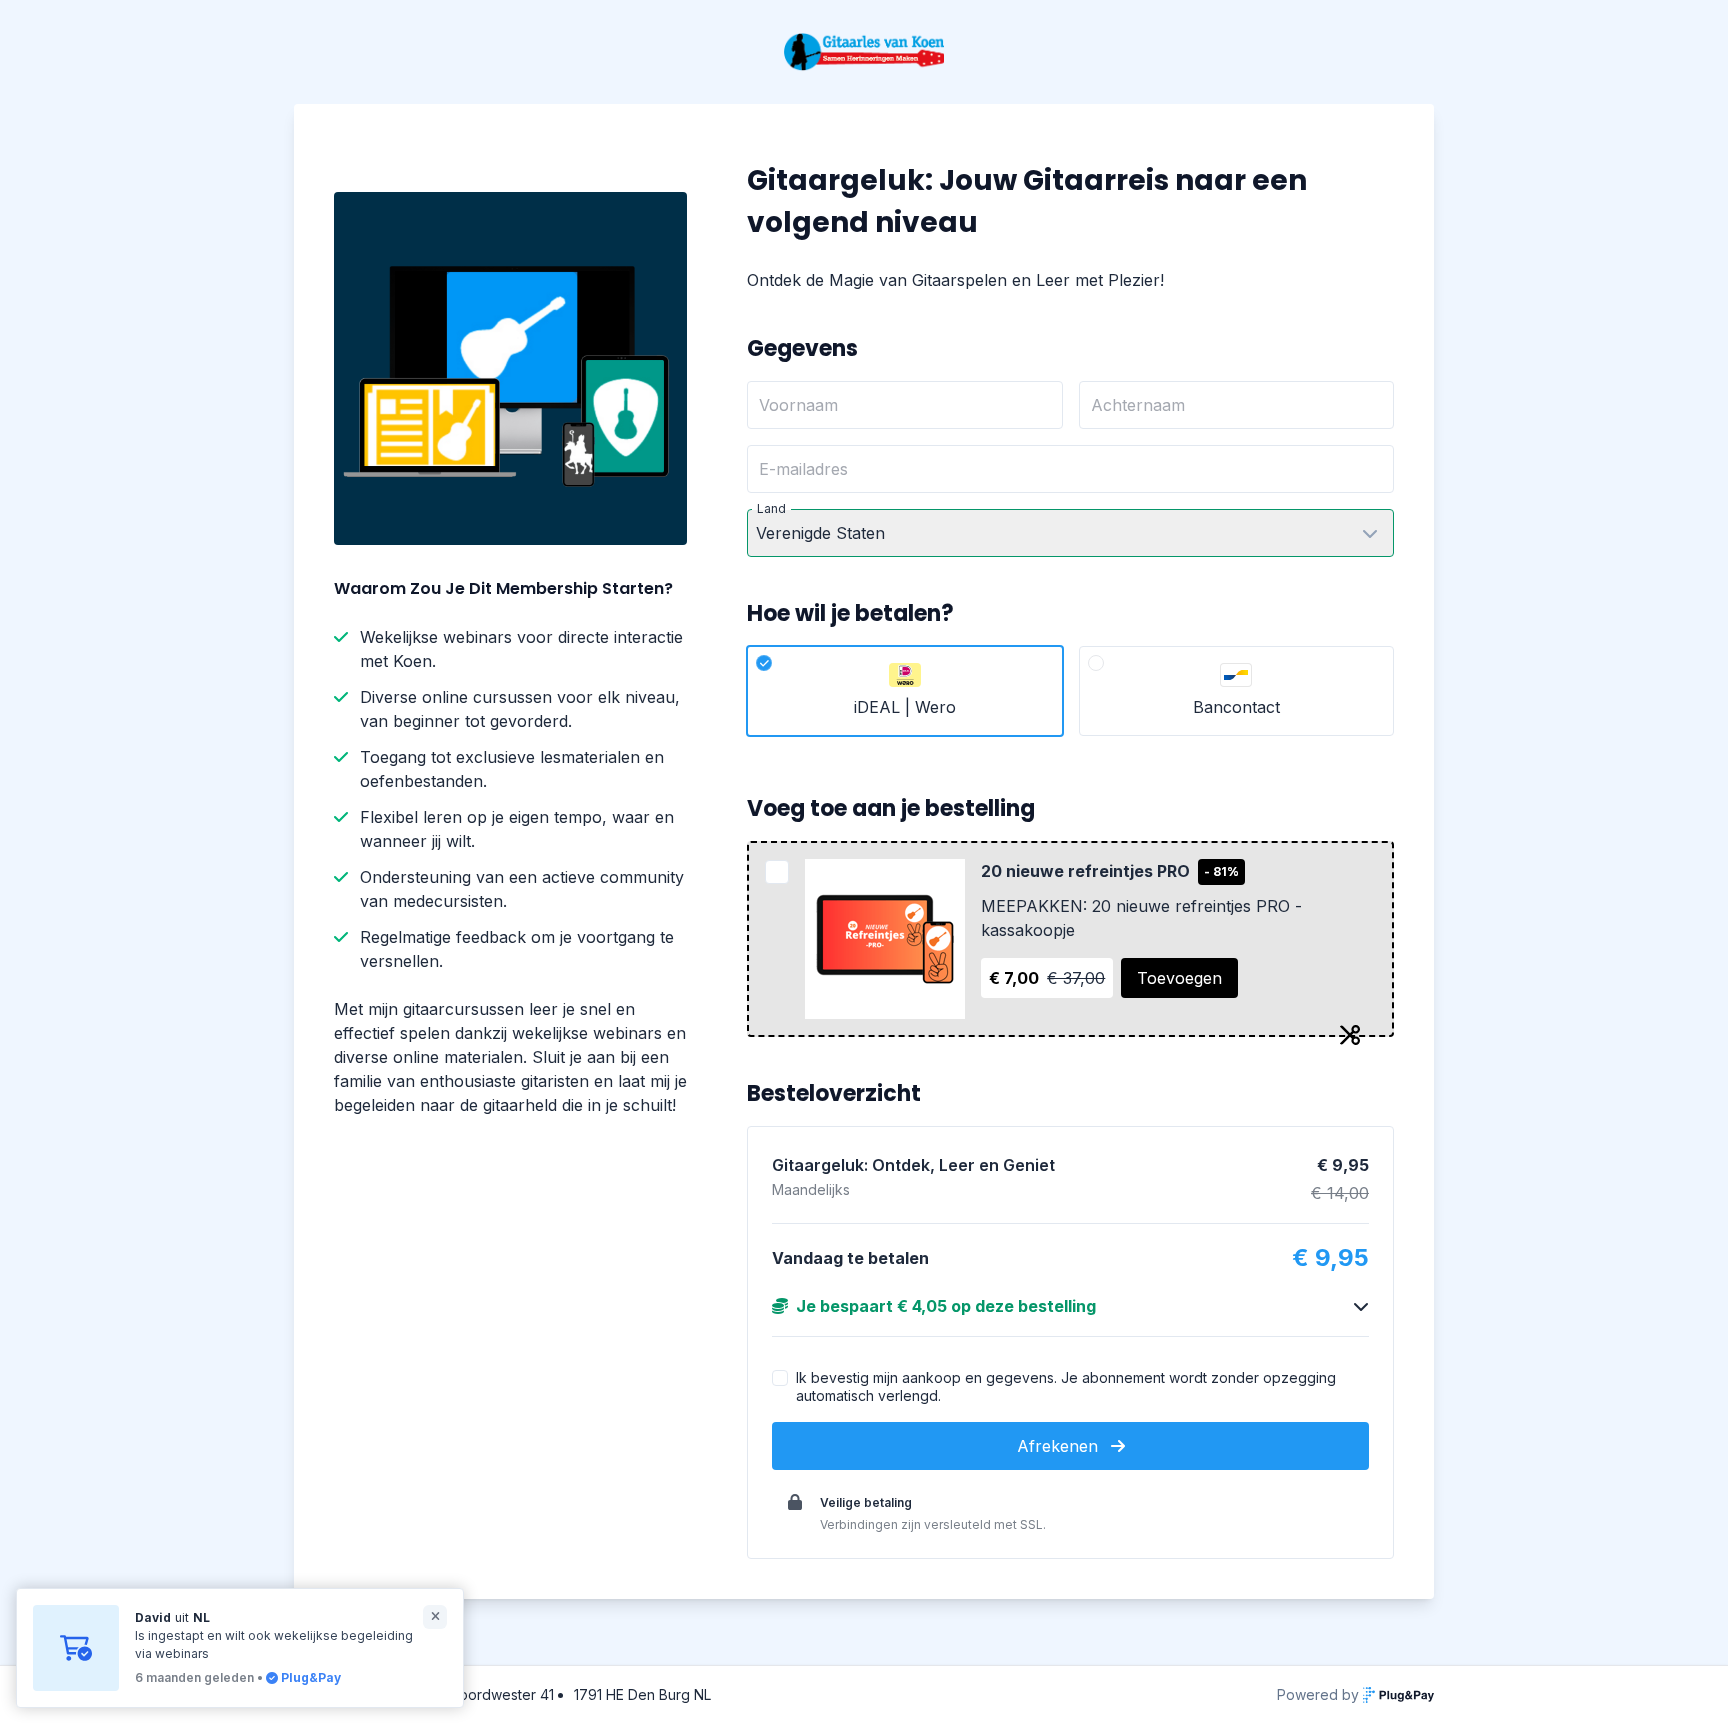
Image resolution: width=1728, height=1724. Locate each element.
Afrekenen (1060, 1446)
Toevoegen (1179, 978)
